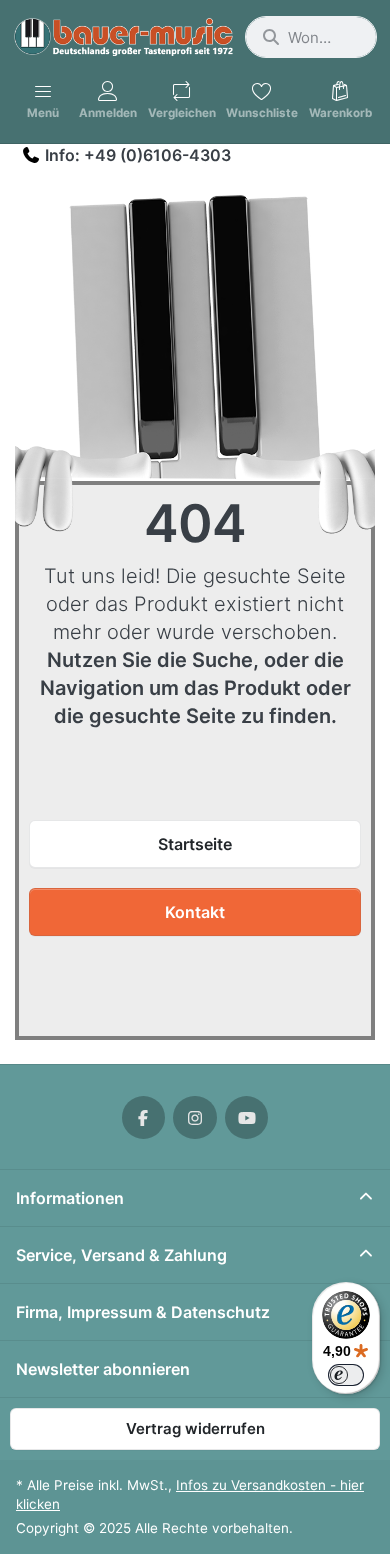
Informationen (70, 1198)
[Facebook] (144, 1118)
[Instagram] (195, 1118)
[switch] (346, 1375)
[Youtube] (247, 1118)
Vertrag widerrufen (195, 1428)
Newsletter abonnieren (103, 1369)
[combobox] (311, 37)
